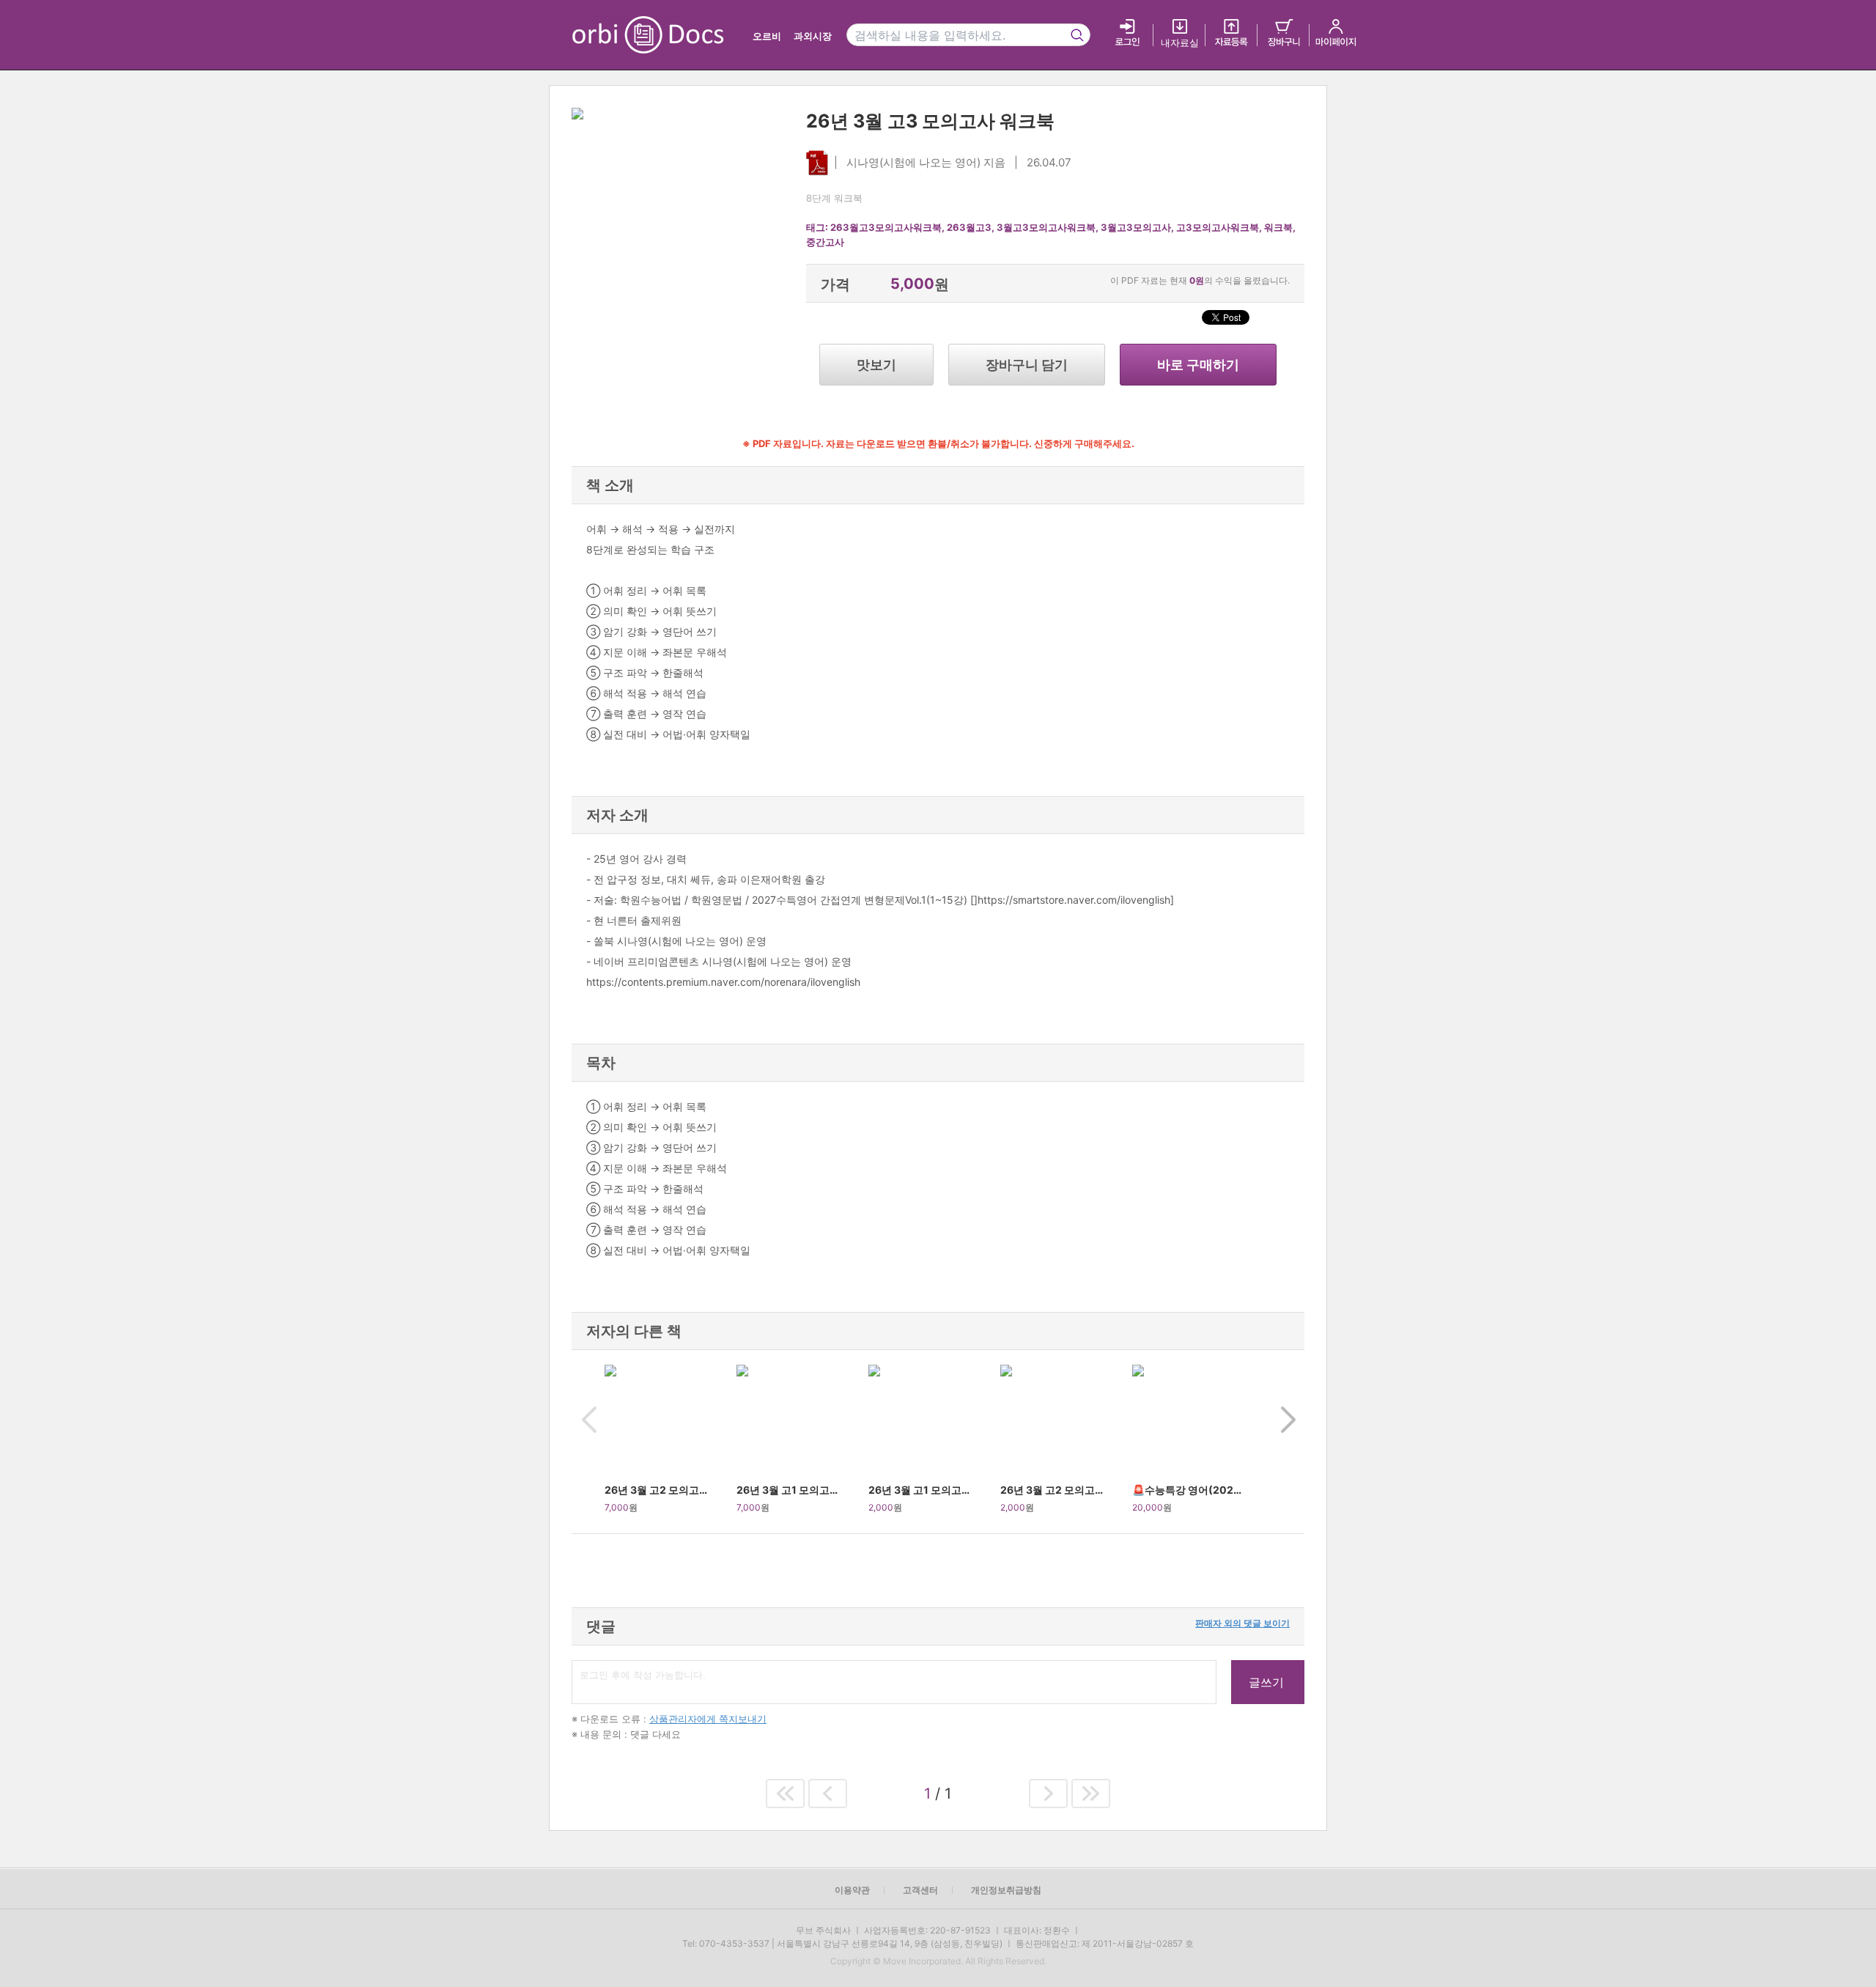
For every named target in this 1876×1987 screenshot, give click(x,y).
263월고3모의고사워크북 (886, 227)
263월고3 (969, 227)
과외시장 (813, 36)
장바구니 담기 (1027, 365)
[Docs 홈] (687, 35)
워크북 (1278, 227)
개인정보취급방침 (1006, 1890)
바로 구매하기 (1198, 365)
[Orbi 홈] (603, 35)
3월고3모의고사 (1136, 227)
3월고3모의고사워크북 (1046, 227)
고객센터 (920, 1890)
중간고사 (825, 242)
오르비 (767, 36)
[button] (588, 1442)
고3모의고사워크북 (1218, 227)
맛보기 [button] (876, 365)
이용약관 (852, 1890)
